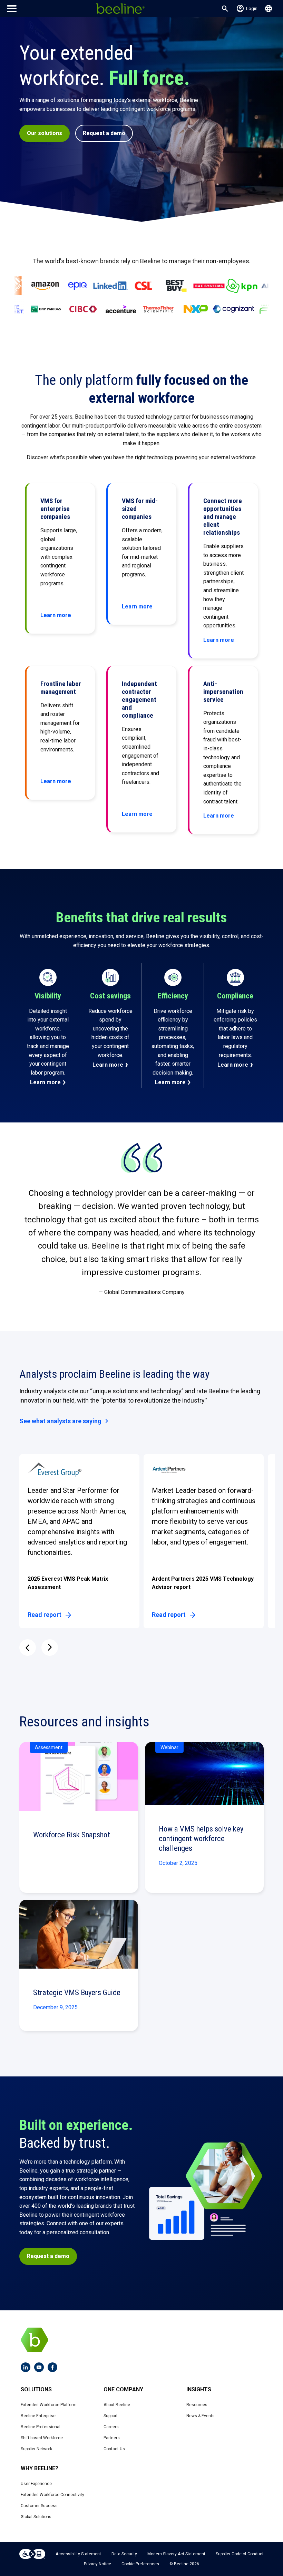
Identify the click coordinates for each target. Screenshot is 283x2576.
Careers (111, 2427)
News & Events (201, 2416)
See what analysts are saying (65, 1421)
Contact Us (114, 2449)
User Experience (36, 2484)
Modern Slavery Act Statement (176, 2554)
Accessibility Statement (78, 2554)
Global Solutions (36, 2517)
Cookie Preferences (140, 2564)
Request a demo (104, 133)
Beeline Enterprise (38, 2416)
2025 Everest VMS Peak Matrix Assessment (68, 1583)
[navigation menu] (12, 9)
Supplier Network (36, 2449)
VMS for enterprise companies (55, 509)
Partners (112, 2438)
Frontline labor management (61, 688)
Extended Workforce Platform (49, 2405)
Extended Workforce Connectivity (52, 2495)
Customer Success (39, 2506)
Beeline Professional (41, 2427)
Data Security (124, 2554)
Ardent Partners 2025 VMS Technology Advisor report (203, 1583)
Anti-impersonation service (223, 692)
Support (111, 2416)
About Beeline (117, 2405)
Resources (197, 2405)
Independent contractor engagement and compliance (139, 700)
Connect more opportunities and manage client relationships (223, 517)
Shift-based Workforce (42, 2438)
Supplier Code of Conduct (240, 2554)
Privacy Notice (97, 2564)
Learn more (45, 1082)
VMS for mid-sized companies (140, 509)
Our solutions (45, 133)
